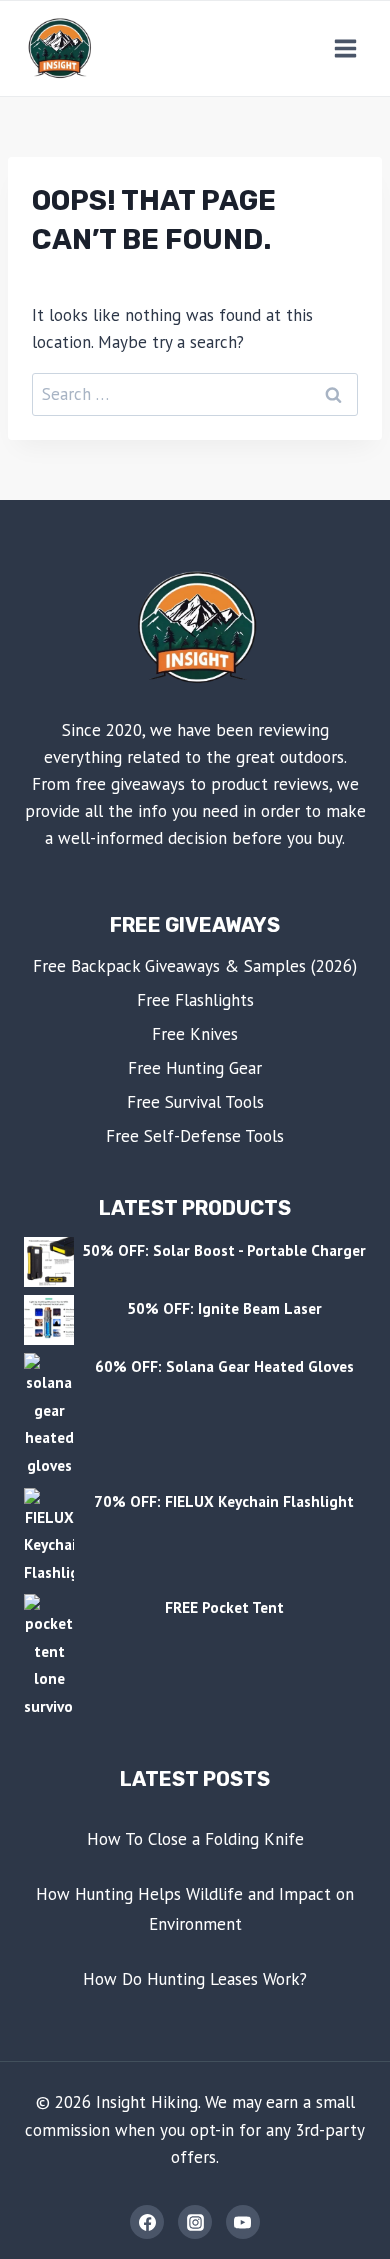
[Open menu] (345, 48)
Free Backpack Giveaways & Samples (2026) (195, 966)
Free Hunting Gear (195, 1068)
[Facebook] (147, 2222)
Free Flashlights (195, 1000)
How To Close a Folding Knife (195, 1839)
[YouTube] (243, 2222)
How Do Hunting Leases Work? (195, 1979)
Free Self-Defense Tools (195, 1136)
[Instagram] (195, 2222)
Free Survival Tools (195, 1102)
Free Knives (195, 1034)
